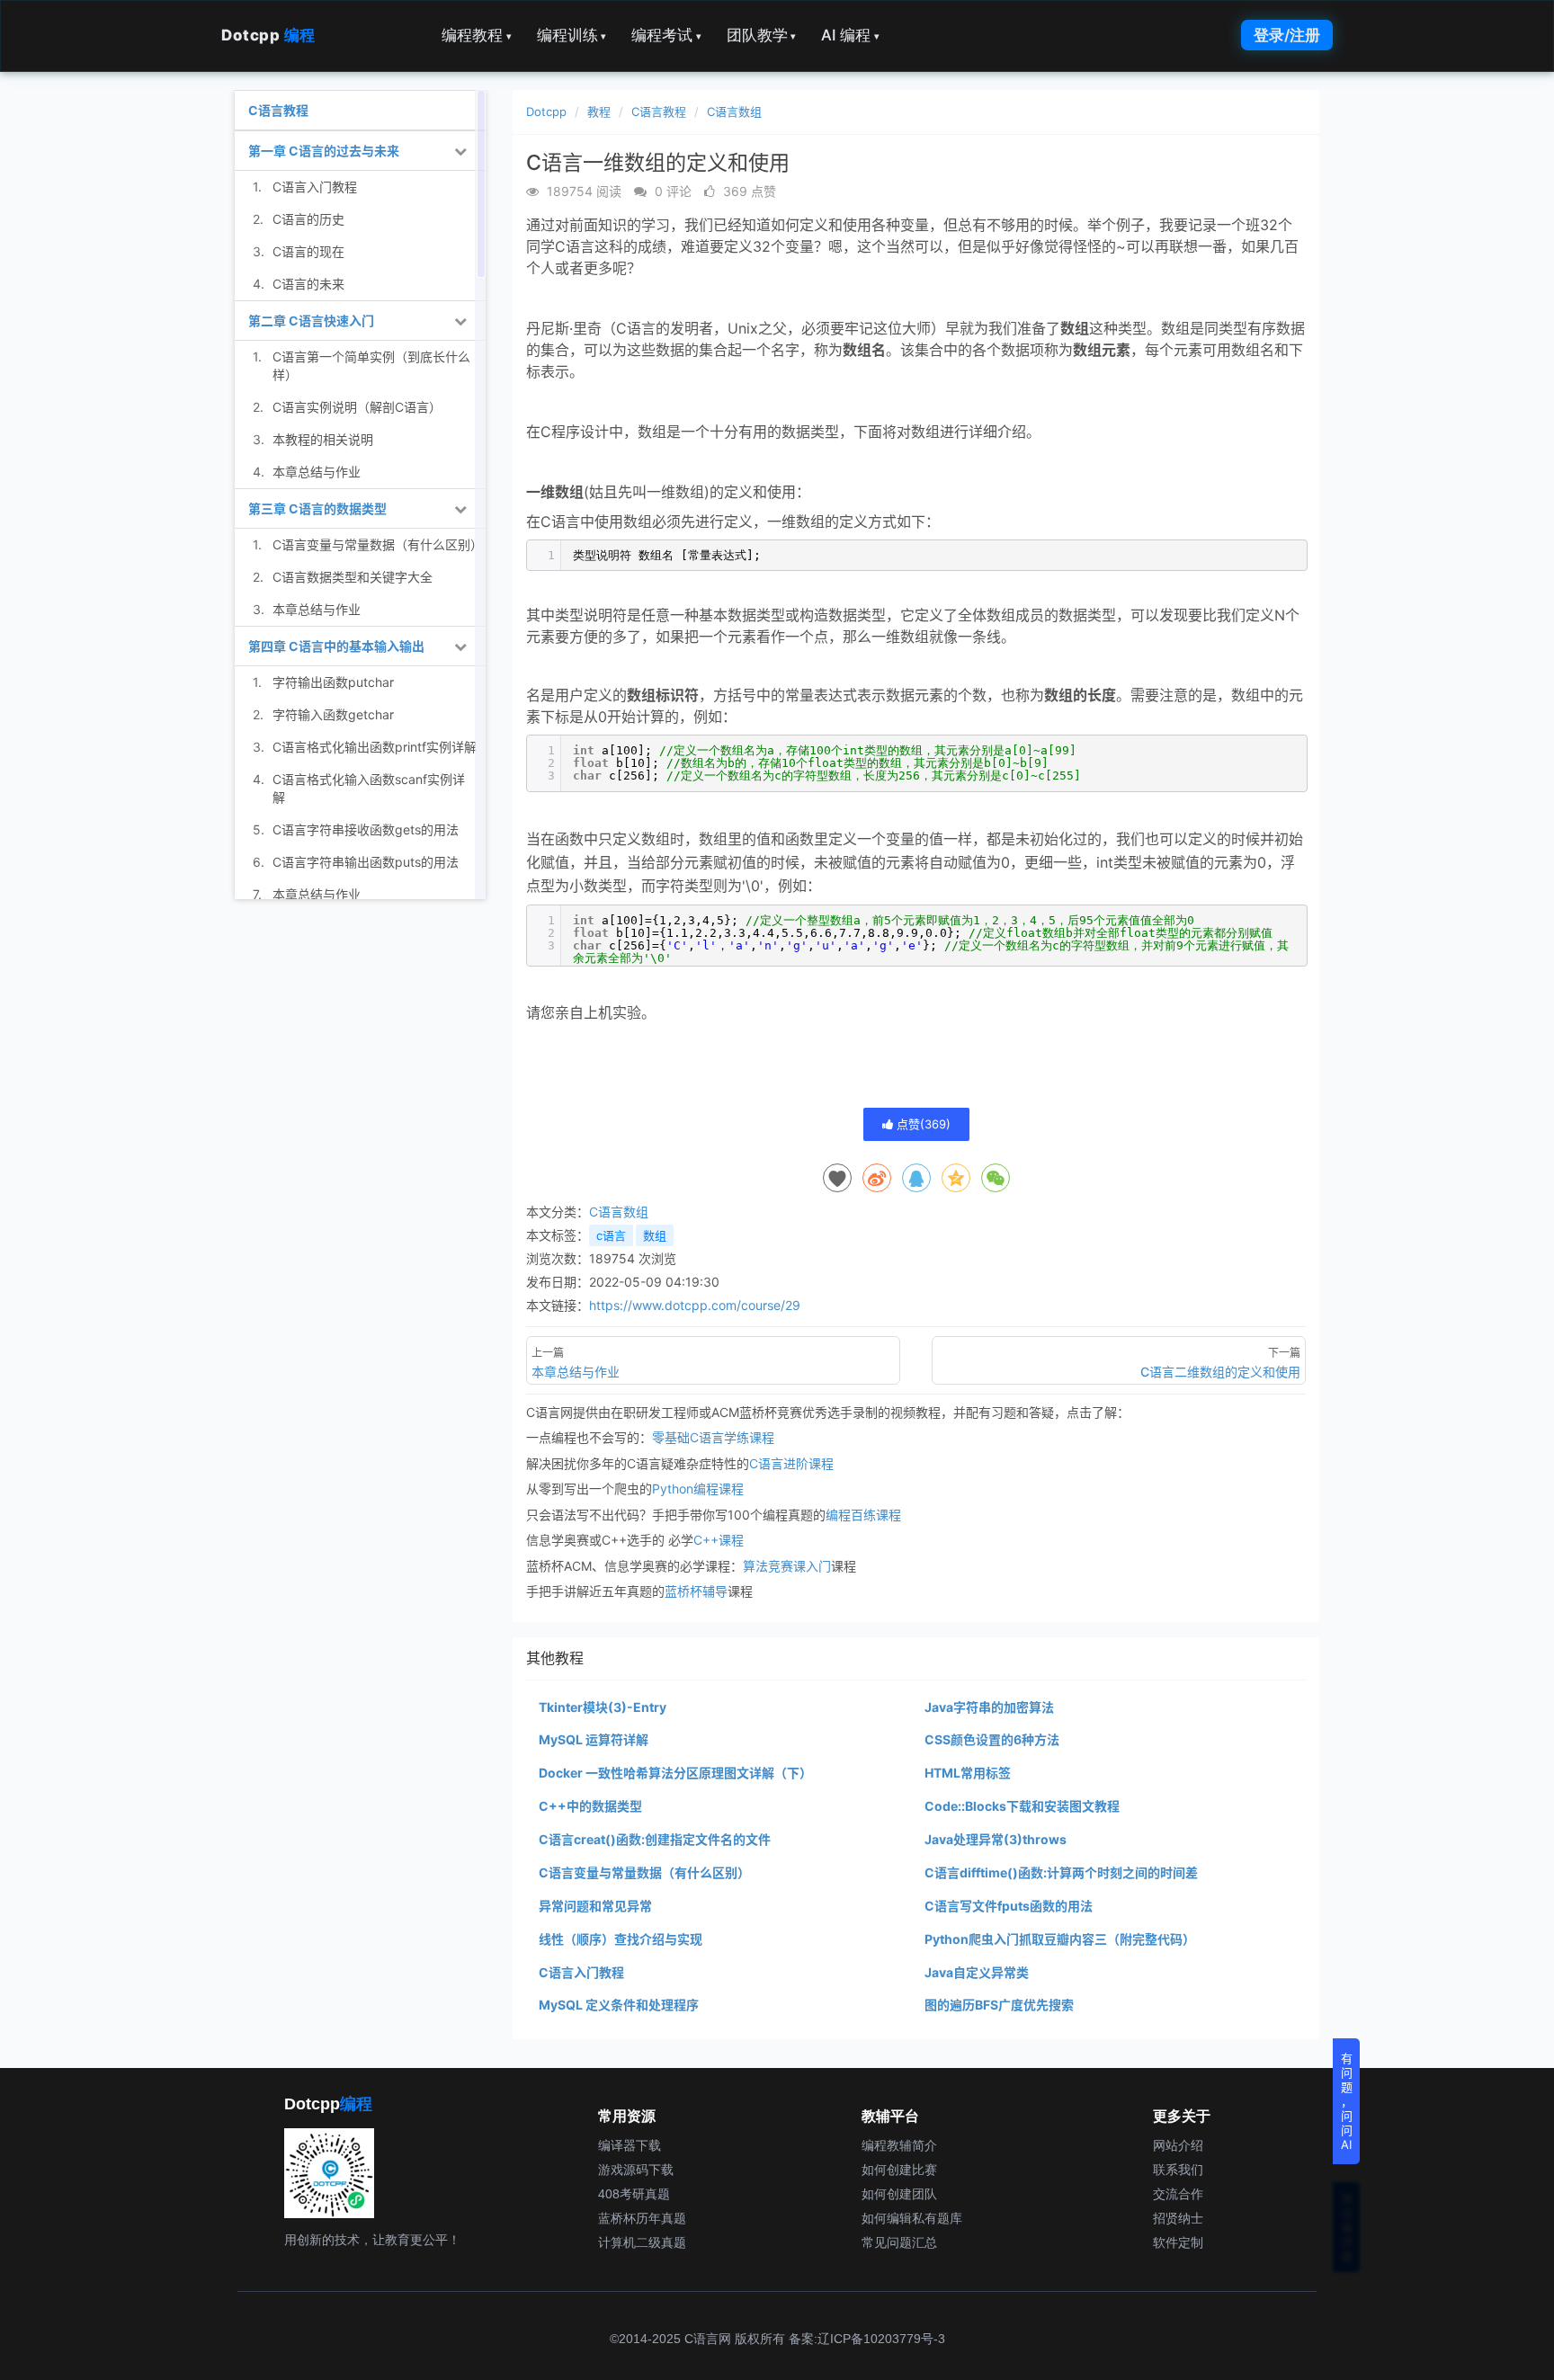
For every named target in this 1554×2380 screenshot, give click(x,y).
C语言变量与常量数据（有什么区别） (644, 1872)
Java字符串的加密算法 (989, 1707)
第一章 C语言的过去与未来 (324, 151)
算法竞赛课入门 (787, 1566)
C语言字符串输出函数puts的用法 (366, 862)
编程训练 (572, 35)
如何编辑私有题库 (912, 2218)
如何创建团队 (899, 2194)
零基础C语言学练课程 (713, 1437)
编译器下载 (630, 2145)
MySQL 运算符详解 (594, 1739)
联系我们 (1178, 2170)
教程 (599, 111)
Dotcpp (268, 35)
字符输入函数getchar (333, 714)
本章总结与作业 (317, 472)
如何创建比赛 (899, 2170)
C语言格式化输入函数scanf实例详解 (369, 788)
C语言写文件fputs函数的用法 (1009, 1906)
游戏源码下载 (636, 2170)
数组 (655, 1235)
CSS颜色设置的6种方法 (992, 1739)
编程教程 (477, 35)
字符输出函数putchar (333, 682)
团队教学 (762, 35)
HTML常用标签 (968, 1773)
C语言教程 (659, 111)
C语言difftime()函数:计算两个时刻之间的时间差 (1061, 1872)
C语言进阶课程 (791, 1463)
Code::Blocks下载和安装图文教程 (1022, 1806)
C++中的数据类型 (590, 1806)
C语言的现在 (308, 251)
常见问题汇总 (899, 2242)
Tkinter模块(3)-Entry (603, 1707)
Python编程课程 (698, 1489)
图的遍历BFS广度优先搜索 (999, 2005)
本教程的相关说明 (323, 439)
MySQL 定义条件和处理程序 (619, 2005)
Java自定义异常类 (977, 1972)
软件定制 (1178, 2242)
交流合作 (1178, 2194)
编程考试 (666, 35)
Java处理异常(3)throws (996, 1839)
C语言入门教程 (581, 1972)
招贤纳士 (1178, 2218)
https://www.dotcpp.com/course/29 (695, 1305)
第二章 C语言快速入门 (311, 321)
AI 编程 (850, 35)
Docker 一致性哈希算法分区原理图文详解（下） (675, 1773)
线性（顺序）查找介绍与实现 (621, 1939)
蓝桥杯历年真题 (642, 2218)
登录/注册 (1287, 35)
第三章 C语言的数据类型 (317, 508)
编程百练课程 (863, 1515)
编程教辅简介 (899, 2145)
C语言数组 (734, 111)
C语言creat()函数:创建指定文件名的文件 (655, 1839)
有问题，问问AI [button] (1347, 2101)
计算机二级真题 (642, 2242)
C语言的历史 (308, 219)
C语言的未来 (308, 284)
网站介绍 (1178, 2145)
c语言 (611, 1235)
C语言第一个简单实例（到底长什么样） (371, 365)
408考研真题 (634, 2194)
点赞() (922, 1124)
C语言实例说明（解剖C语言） (357, 407)
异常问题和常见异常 (595, 1906)
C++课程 (719, 1540)
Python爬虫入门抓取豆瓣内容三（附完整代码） (1060, 1939)
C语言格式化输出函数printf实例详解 (375, 747)
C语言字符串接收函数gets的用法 (366, 829)
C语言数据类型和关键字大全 (353, 577)
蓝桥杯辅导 (696, 1591)
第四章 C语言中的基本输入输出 (336, 646)
